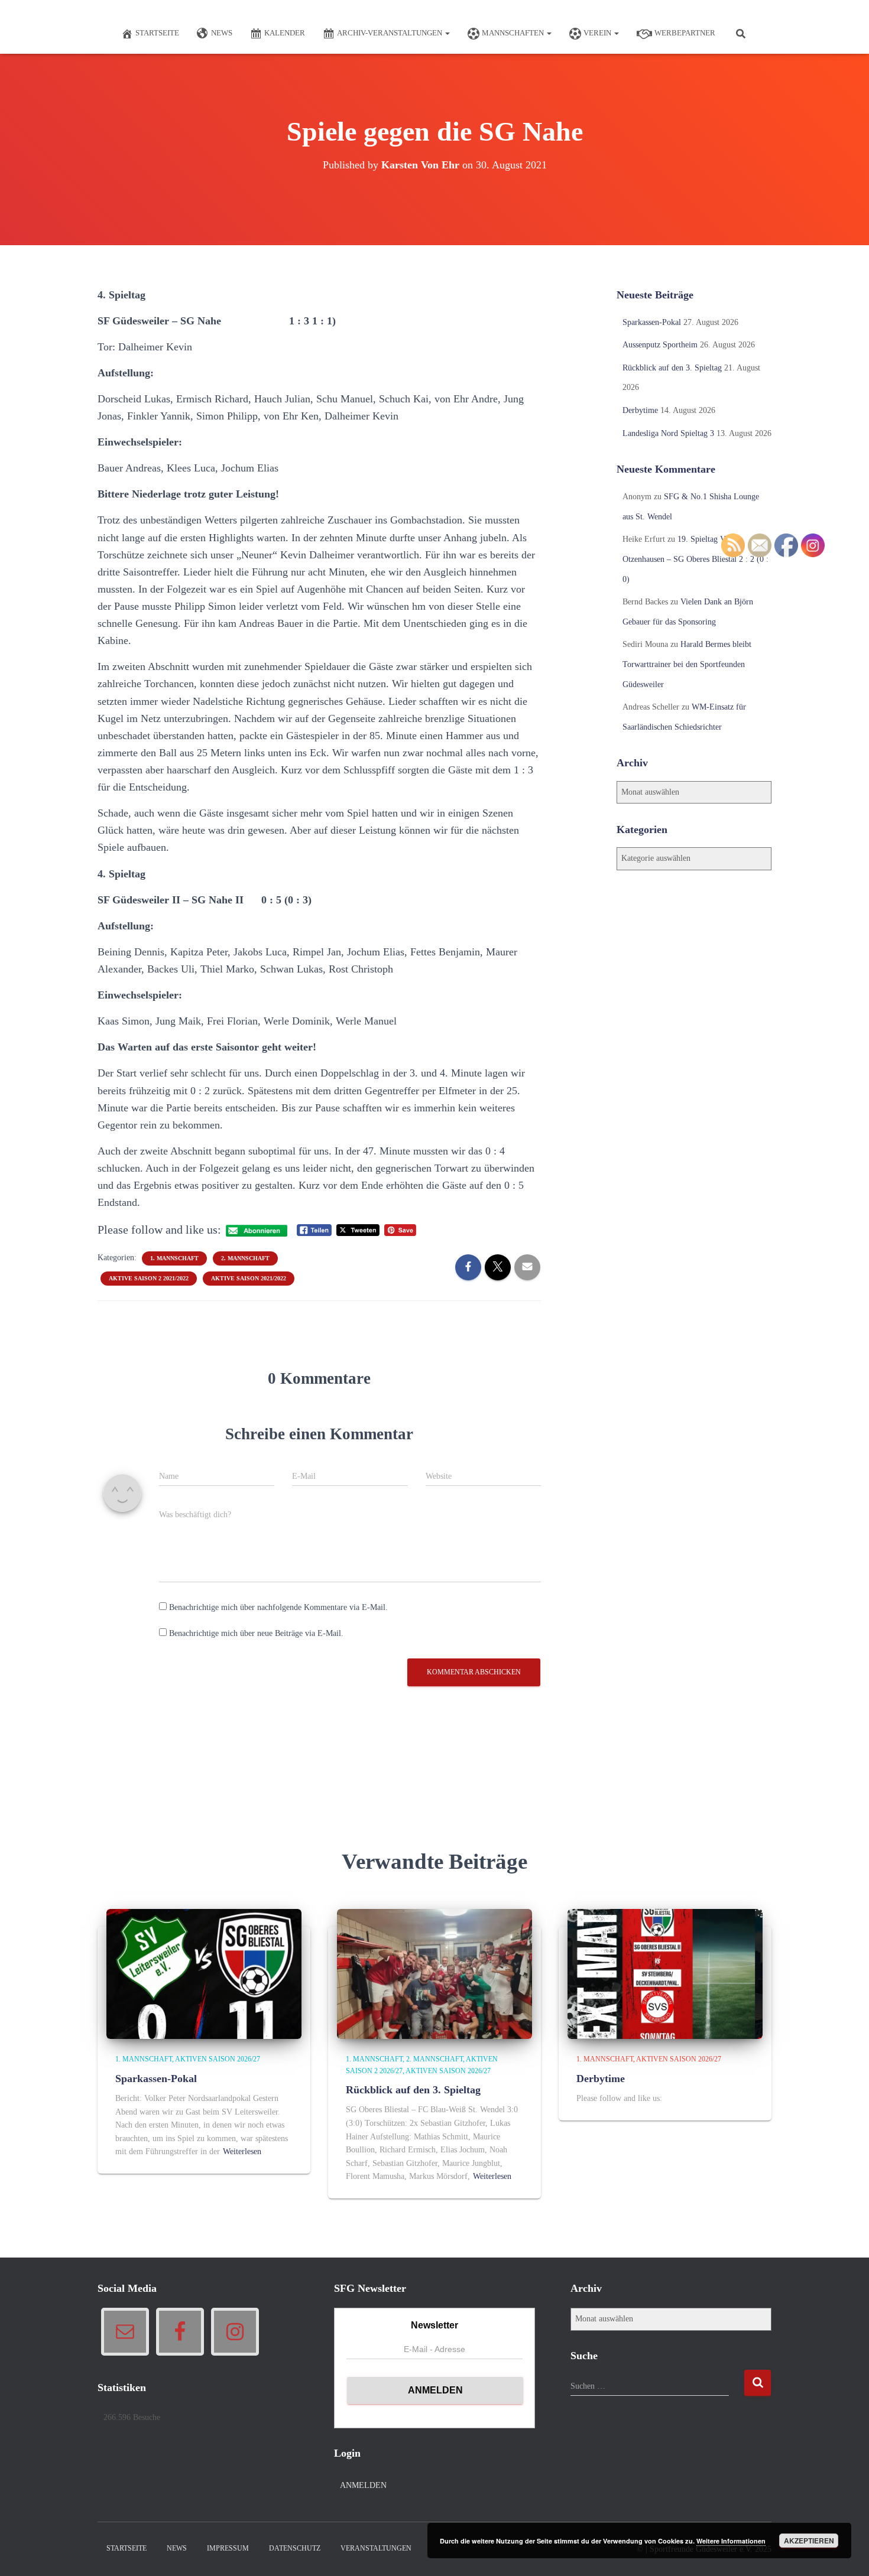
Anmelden (363, 2485)
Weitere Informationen (731, 2541)
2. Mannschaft (245, 1258)
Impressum (228, 2548)
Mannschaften (514, 33)
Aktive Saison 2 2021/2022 (149, 1278)
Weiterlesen (242, 2151)
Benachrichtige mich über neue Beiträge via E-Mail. (256, 1633)
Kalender (285, 33)
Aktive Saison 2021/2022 (249, 1278)
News (222, 33)
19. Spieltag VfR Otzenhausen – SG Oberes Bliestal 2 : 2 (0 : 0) (695, 559)
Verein (598, 33)
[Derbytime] (665, 1974)
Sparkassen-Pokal (652, 322)
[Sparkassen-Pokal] (204, 1974)
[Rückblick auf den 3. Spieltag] (434, 1974)
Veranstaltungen (376, 2548)
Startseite (157, 33)
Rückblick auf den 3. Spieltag (672, 368)
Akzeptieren (809, 2541)
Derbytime (640, 410)
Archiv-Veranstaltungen (390, 33)
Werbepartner (685, 33)
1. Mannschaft (174, 1258)
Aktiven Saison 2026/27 (218, 2059)
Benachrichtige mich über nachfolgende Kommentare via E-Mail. (278, 1607)
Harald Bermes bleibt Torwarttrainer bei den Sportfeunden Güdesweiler (687, 664)
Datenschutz (295, 2548)
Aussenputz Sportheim (660, 345)
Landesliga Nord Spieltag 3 (668, 433)
